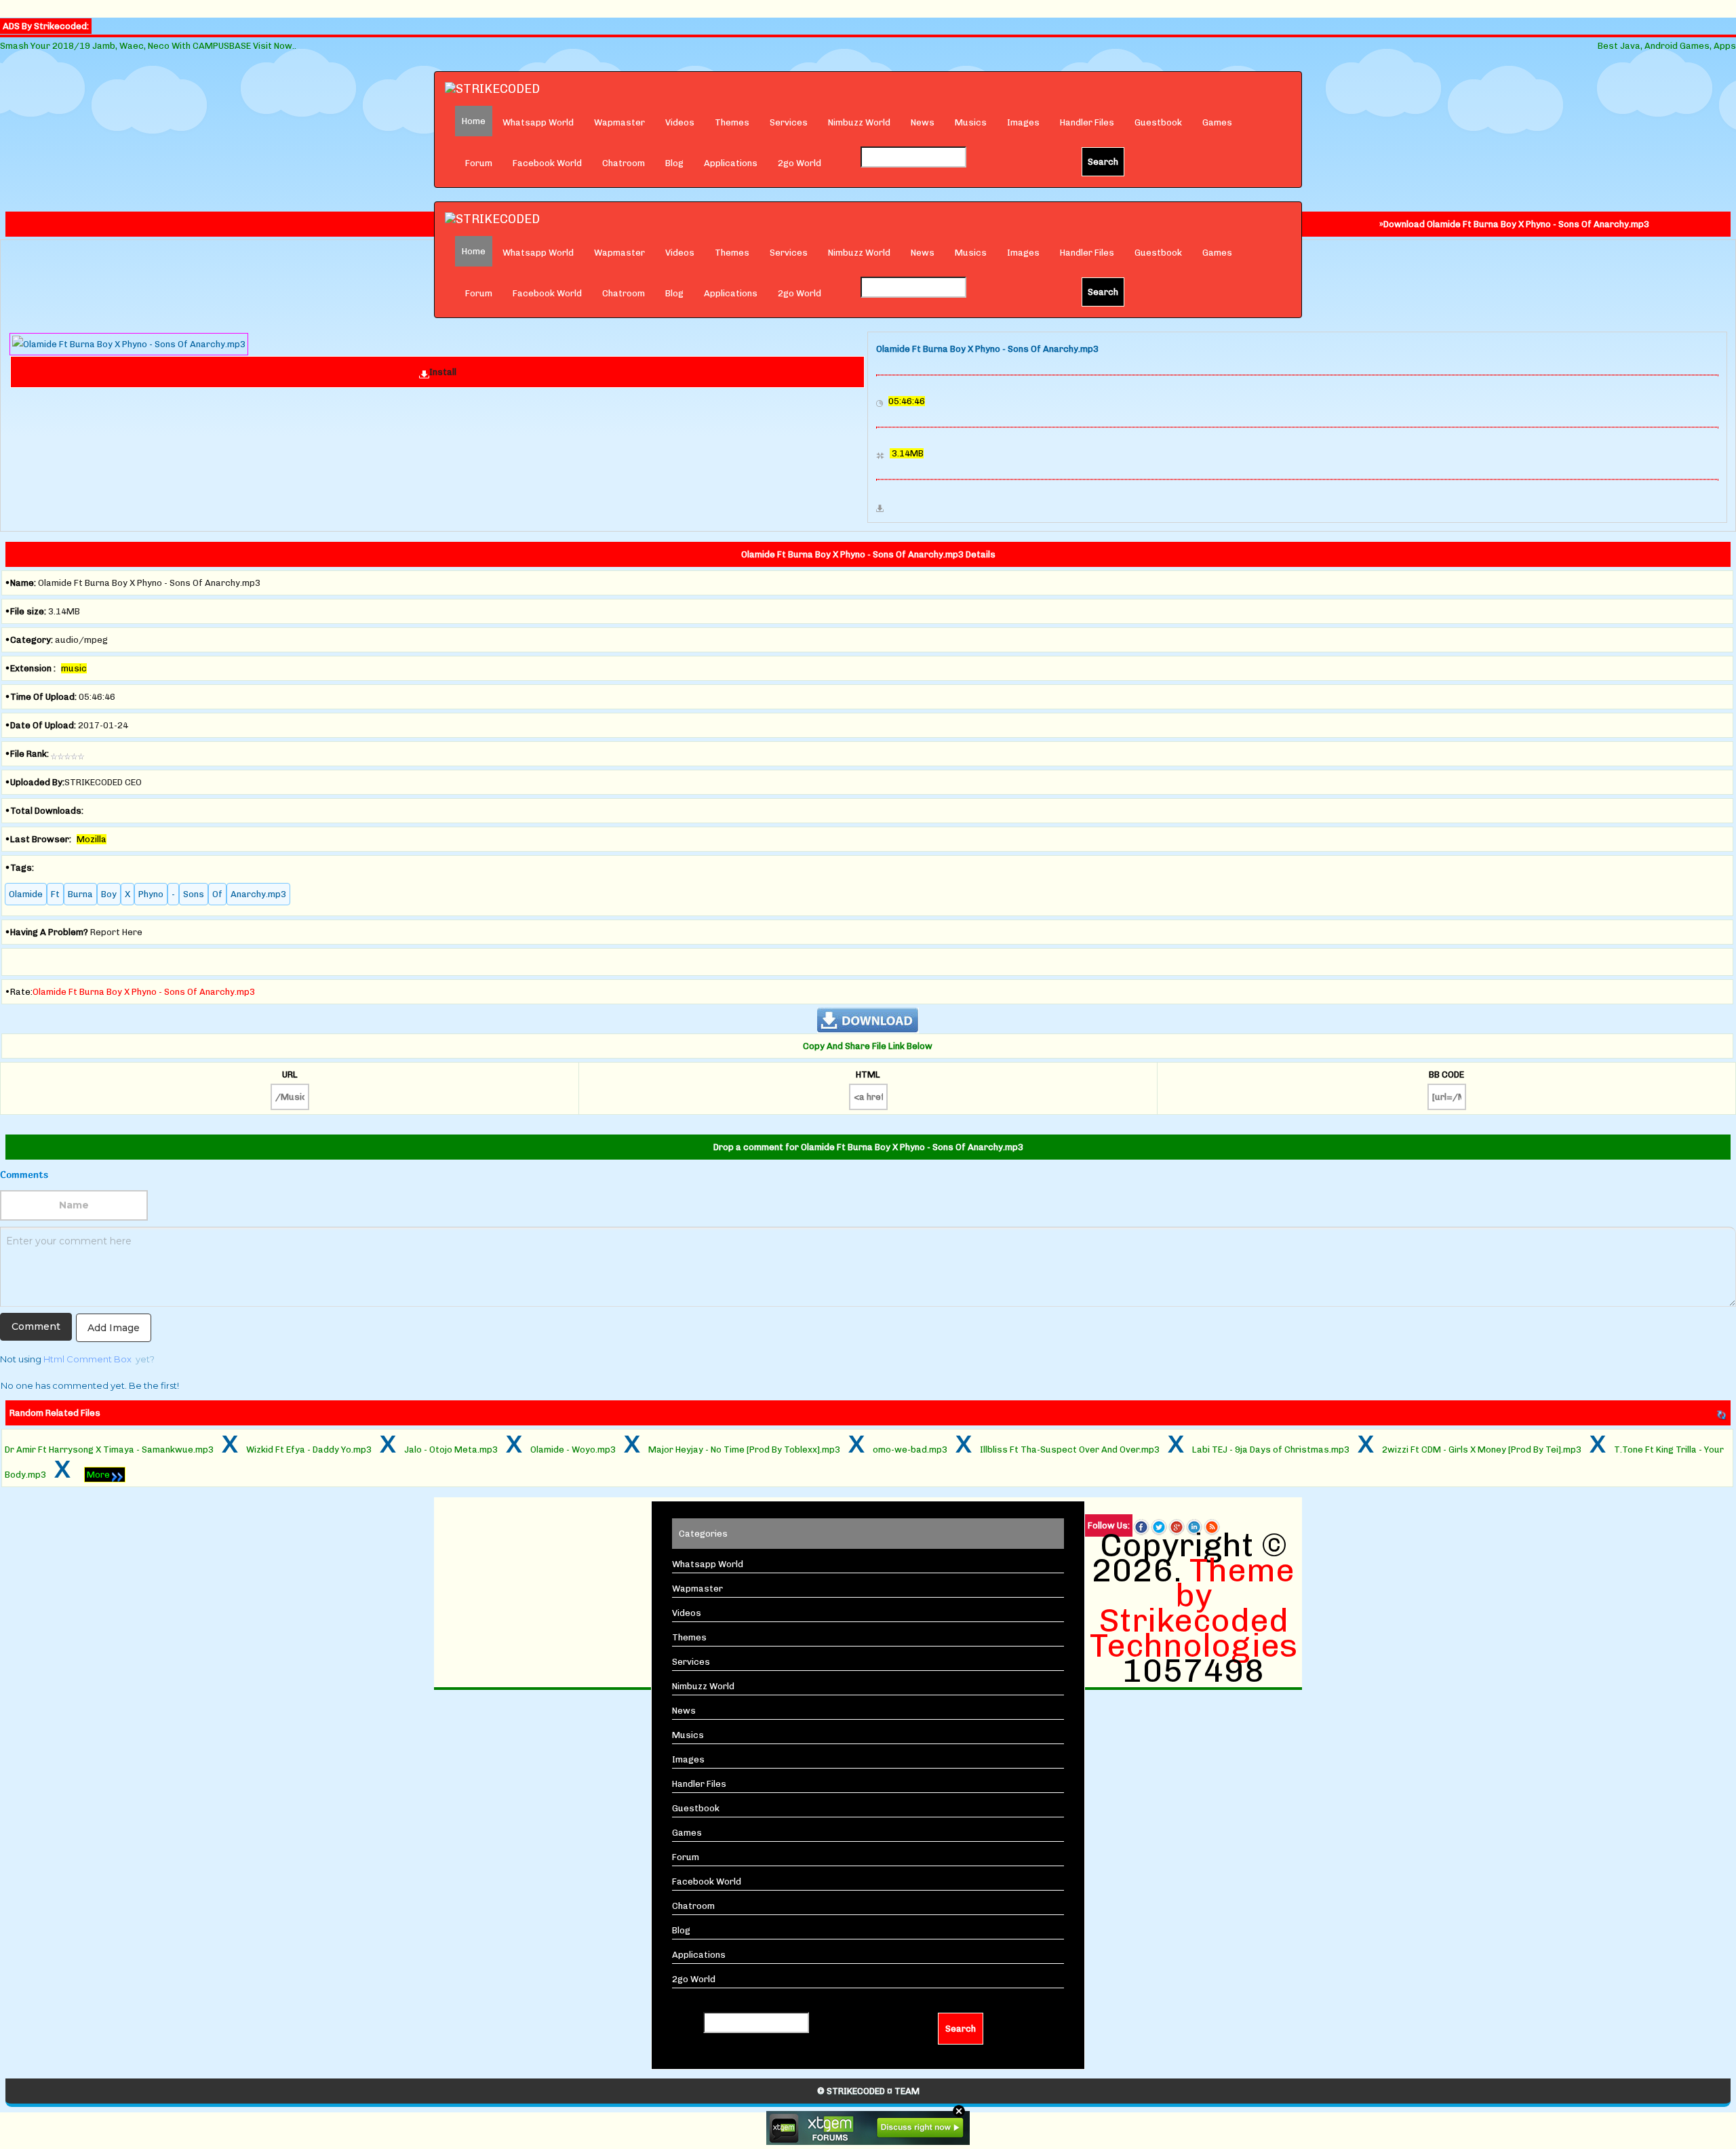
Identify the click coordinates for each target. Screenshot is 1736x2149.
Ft (55, 894)
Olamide (26, 894)
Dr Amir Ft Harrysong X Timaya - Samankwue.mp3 (109, 1450)
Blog (674, 163)
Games (1217, 122)
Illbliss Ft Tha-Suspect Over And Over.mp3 (1070, 1450)
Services (789, 122)
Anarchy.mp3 (258, 894)
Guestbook (1158, 122)
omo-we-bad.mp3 (910, 1450)
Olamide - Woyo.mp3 (573, 1450)
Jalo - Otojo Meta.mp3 (451, 1450)
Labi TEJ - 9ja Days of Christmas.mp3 (1271, 1450)
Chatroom (624, 163)
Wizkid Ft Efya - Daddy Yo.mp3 (309, 1450)
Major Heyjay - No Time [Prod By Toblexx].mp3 (744, 1450)
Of (217, 894)
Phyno (151, 894)
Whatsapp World (538, 122)
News (923, 122)
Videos (680, 122)
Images (1023, 122)
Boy (109, 894)
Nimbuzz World (859, 122)
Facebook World (547, 163)
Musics (971, 122)
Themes (732, 122)
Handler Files (1087, 122)
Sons (194, 894)
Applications (731, 163)
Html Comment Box (87, 1359)
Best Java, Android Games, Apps (1667, 46)
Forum (479, 163)
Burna (80, 894)
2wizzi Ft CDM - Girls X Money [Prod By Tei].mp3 (1482, 1450)
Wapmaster (619, 122)
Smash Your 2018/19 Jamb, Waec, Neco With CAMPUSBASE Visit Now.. (148, 46)
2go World (800, 163)
